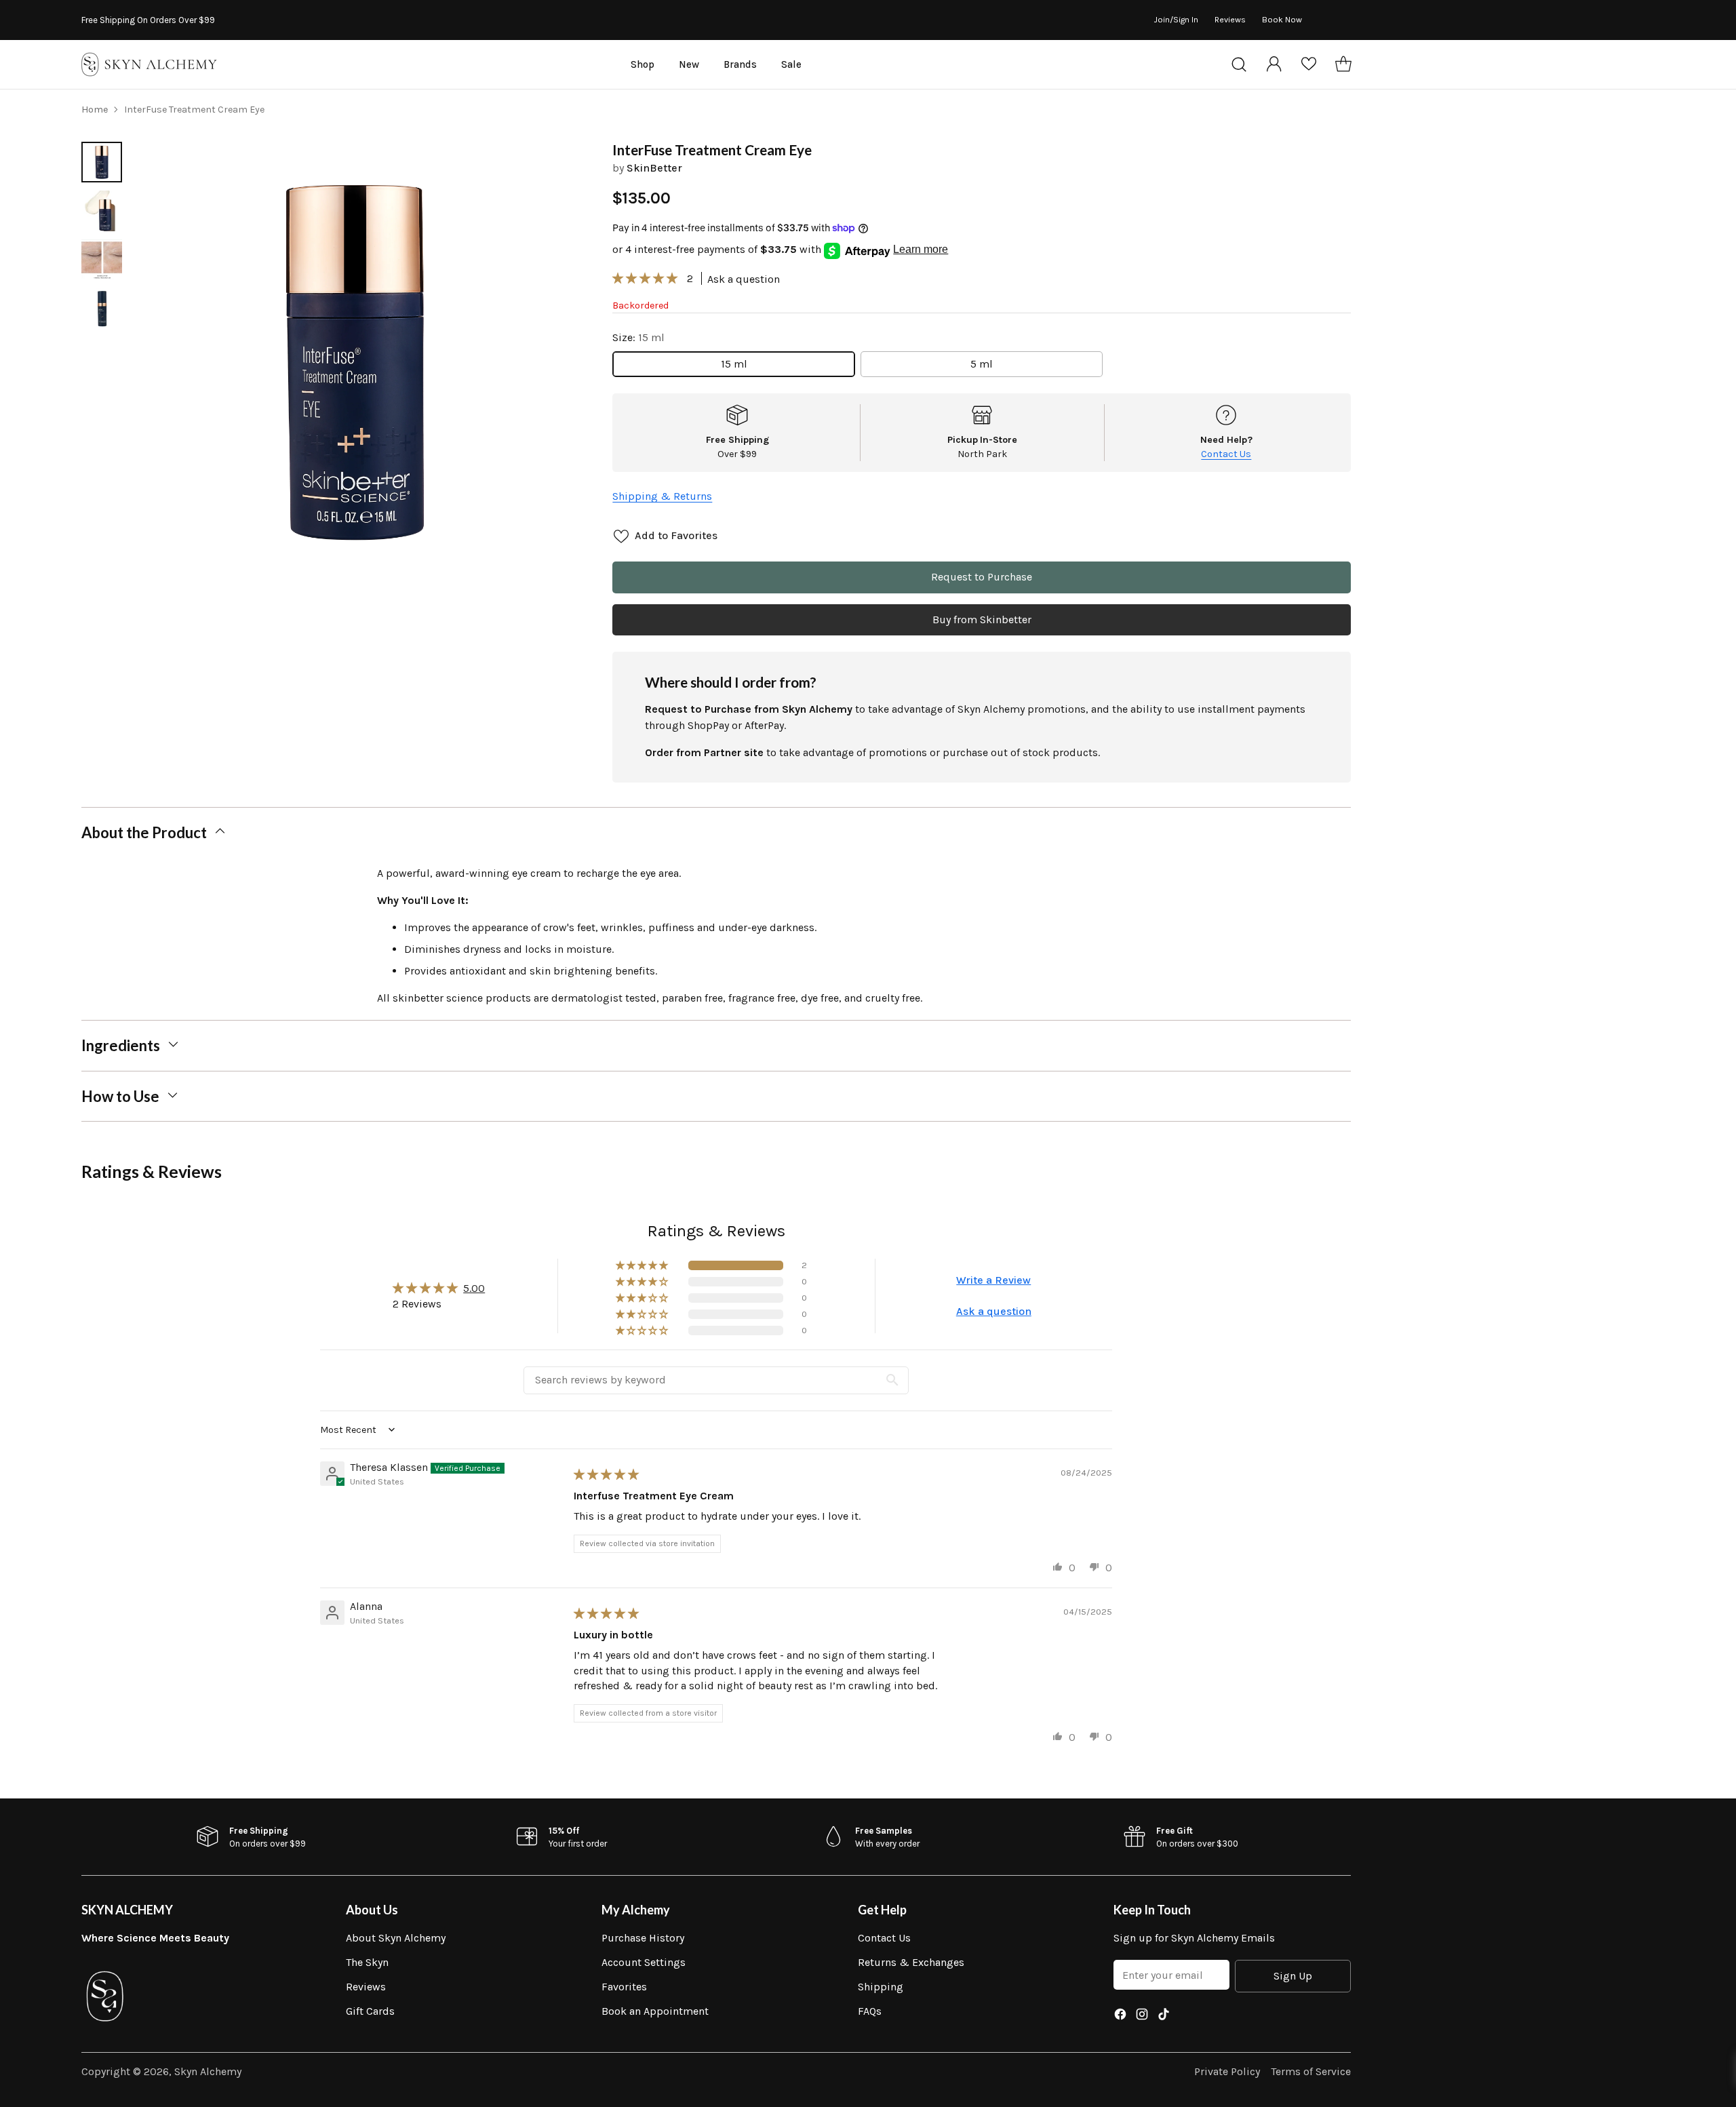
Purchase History (643, 1938)
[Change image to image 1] (102, 162)
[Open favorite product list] (1309, 64)
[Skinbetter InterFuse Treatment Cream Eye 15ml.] (355, 361)
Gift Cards (370, 2011)
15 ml (734, 364)
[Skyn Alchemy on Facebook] (1120, 2016)
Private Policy (1227, 2071)
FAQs (870, 2011)
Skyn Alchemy (208, 2071)
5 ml (982, 364)
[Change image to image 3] (102, 260)
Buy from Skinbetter (982, 619)
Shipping (881, 1987)
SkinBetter (654, 168)
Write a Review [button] (993, 1280)
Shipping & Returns (662, 496)
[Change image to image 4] (102, 309)
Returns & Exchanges (911, 1962)
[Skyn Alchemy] (149, 64)
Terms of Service (1311, 2071)
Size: (638, 337)
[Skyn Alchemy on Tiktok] (1164, 2016)
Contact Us (1226, 454)
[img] (606, 1475)
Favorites (624, 1987)
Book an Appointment (655, 2011)
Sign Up (1293, 1976)
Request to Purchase (982, 577)
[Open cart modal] (1343, 64)
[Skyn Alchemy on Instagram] (1142, 2016)
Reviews (366, 1987)
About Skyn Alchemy (396, 1938)
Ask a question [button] (994, 1311)
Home (95, 110)
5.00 (474, 1288)
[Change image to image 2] (102, 211)
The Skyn (367, 1962)
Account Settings (644, 1962)
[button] (646, 278)
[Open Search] (1239, 64)
